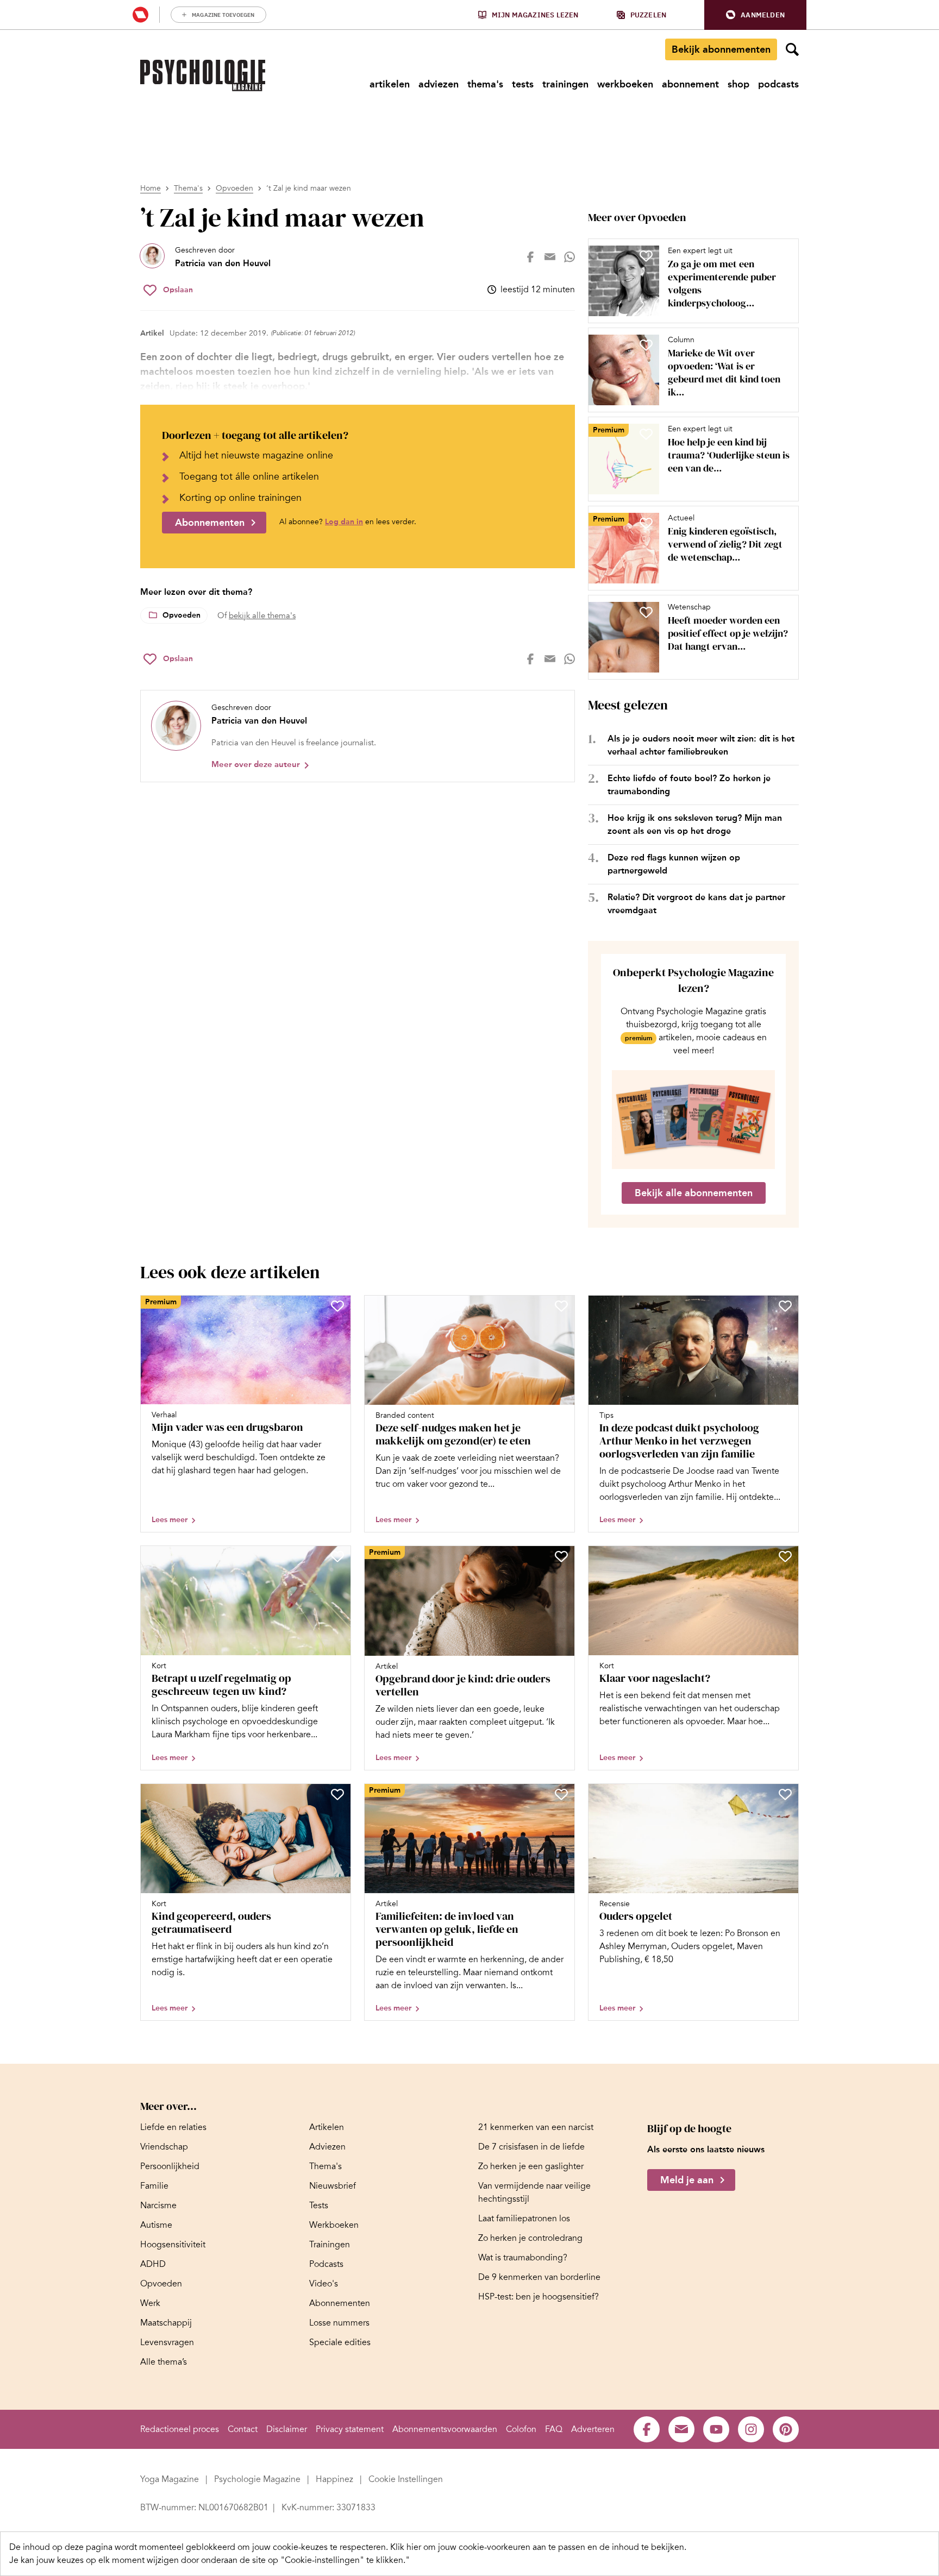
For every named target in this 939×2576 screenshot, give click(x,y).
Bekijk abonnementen (721, 49)
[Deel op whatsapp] (569, 257)
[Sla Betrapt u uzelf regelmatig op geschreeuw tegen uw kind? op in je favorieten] (337, 1556)
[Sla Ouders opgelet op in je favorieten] (785, 1794)
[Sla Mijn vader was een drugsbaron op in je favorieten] (337, 1306)
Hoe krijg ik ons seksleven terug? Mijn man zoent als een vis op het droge (695, 824)
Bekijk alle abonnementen (694, 1193)
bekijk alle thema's (262, 615)
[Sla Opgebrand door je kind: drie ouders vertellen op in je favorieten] (561, 1556)
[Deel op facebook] (530, 257)
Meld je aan (687, 2181)
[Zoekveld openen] (792, 49)
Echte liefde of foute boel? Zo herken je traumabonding (689, 785)
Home (151, 188)
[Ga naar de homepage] (203, 76)
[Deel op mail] (550, 257)
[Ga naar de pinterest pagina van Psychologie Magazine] (786, 2429)
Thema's (188, 188)
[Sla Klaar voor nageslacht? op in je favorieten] (785, 1556)
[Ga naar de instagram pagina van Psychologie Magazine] (751, 2429)
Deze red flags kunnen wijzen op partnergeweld (674, 864)
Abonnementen (210, 523)
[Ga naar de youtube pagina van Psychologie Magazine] (716, 2429)
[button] (755, 15)
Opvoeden (234, 188)
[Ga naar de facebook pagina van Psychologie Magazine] (647, 2429)
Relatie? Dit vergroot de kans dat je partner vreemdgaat (696, 904)
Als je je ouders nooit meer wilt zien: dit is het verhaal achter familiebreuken (701, 745)
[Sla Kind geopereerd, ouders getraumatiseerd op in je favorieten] (337, 1794)
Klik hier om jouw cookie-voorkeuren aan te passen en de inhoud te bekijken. (538, 2547)
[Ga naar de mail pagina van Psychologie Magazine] (681, 2429)
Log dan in (344, 522)
